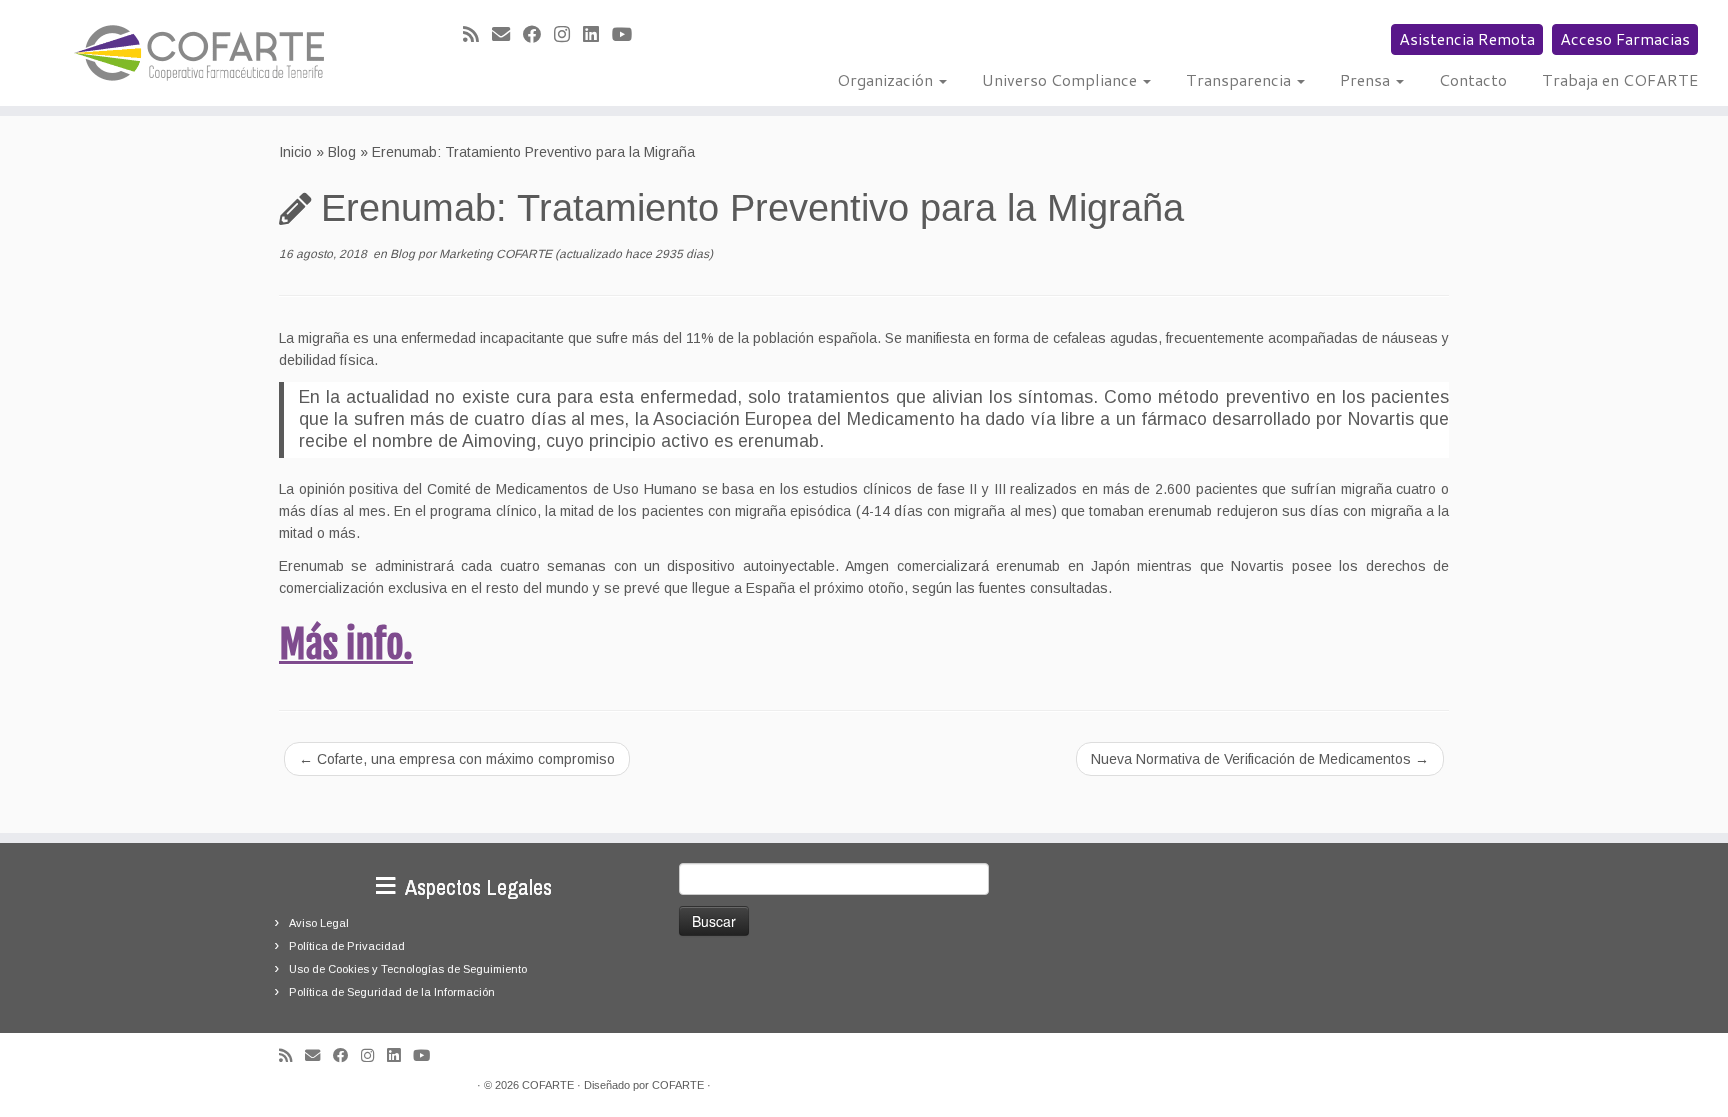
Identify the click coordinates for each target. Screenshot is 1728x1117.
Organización (887, 79)
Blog (342, 152)
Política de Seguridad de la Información (392, 992)
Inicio (295, 152)
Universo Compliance (1061, 79)
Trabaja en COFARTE (1620, 79)
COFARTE (548, 1085)
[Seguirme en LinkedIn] (597, 35)
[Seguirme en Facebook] (538, 35)
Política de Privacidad (347, 946)
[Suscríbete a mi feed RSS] (477, 35)
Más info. (346, 644)
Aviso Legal (319, 923)
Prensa (1367, 79)
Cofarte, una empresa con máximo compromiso (457, 759)
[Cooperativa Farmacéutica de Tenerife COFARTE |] (199, 53)
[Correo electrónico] (507, 35)
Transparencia (1240, 79)
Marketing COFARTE (495, 254)
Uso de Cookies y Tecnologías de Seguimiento (408, 969)
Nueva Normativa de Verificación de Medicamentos (1260, 759)
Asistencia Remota (1467, 38)
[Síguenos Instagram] (568, 35)
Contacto (1473, 79)
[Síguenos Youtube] (628, 35)
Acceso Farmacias (1625, 38)
